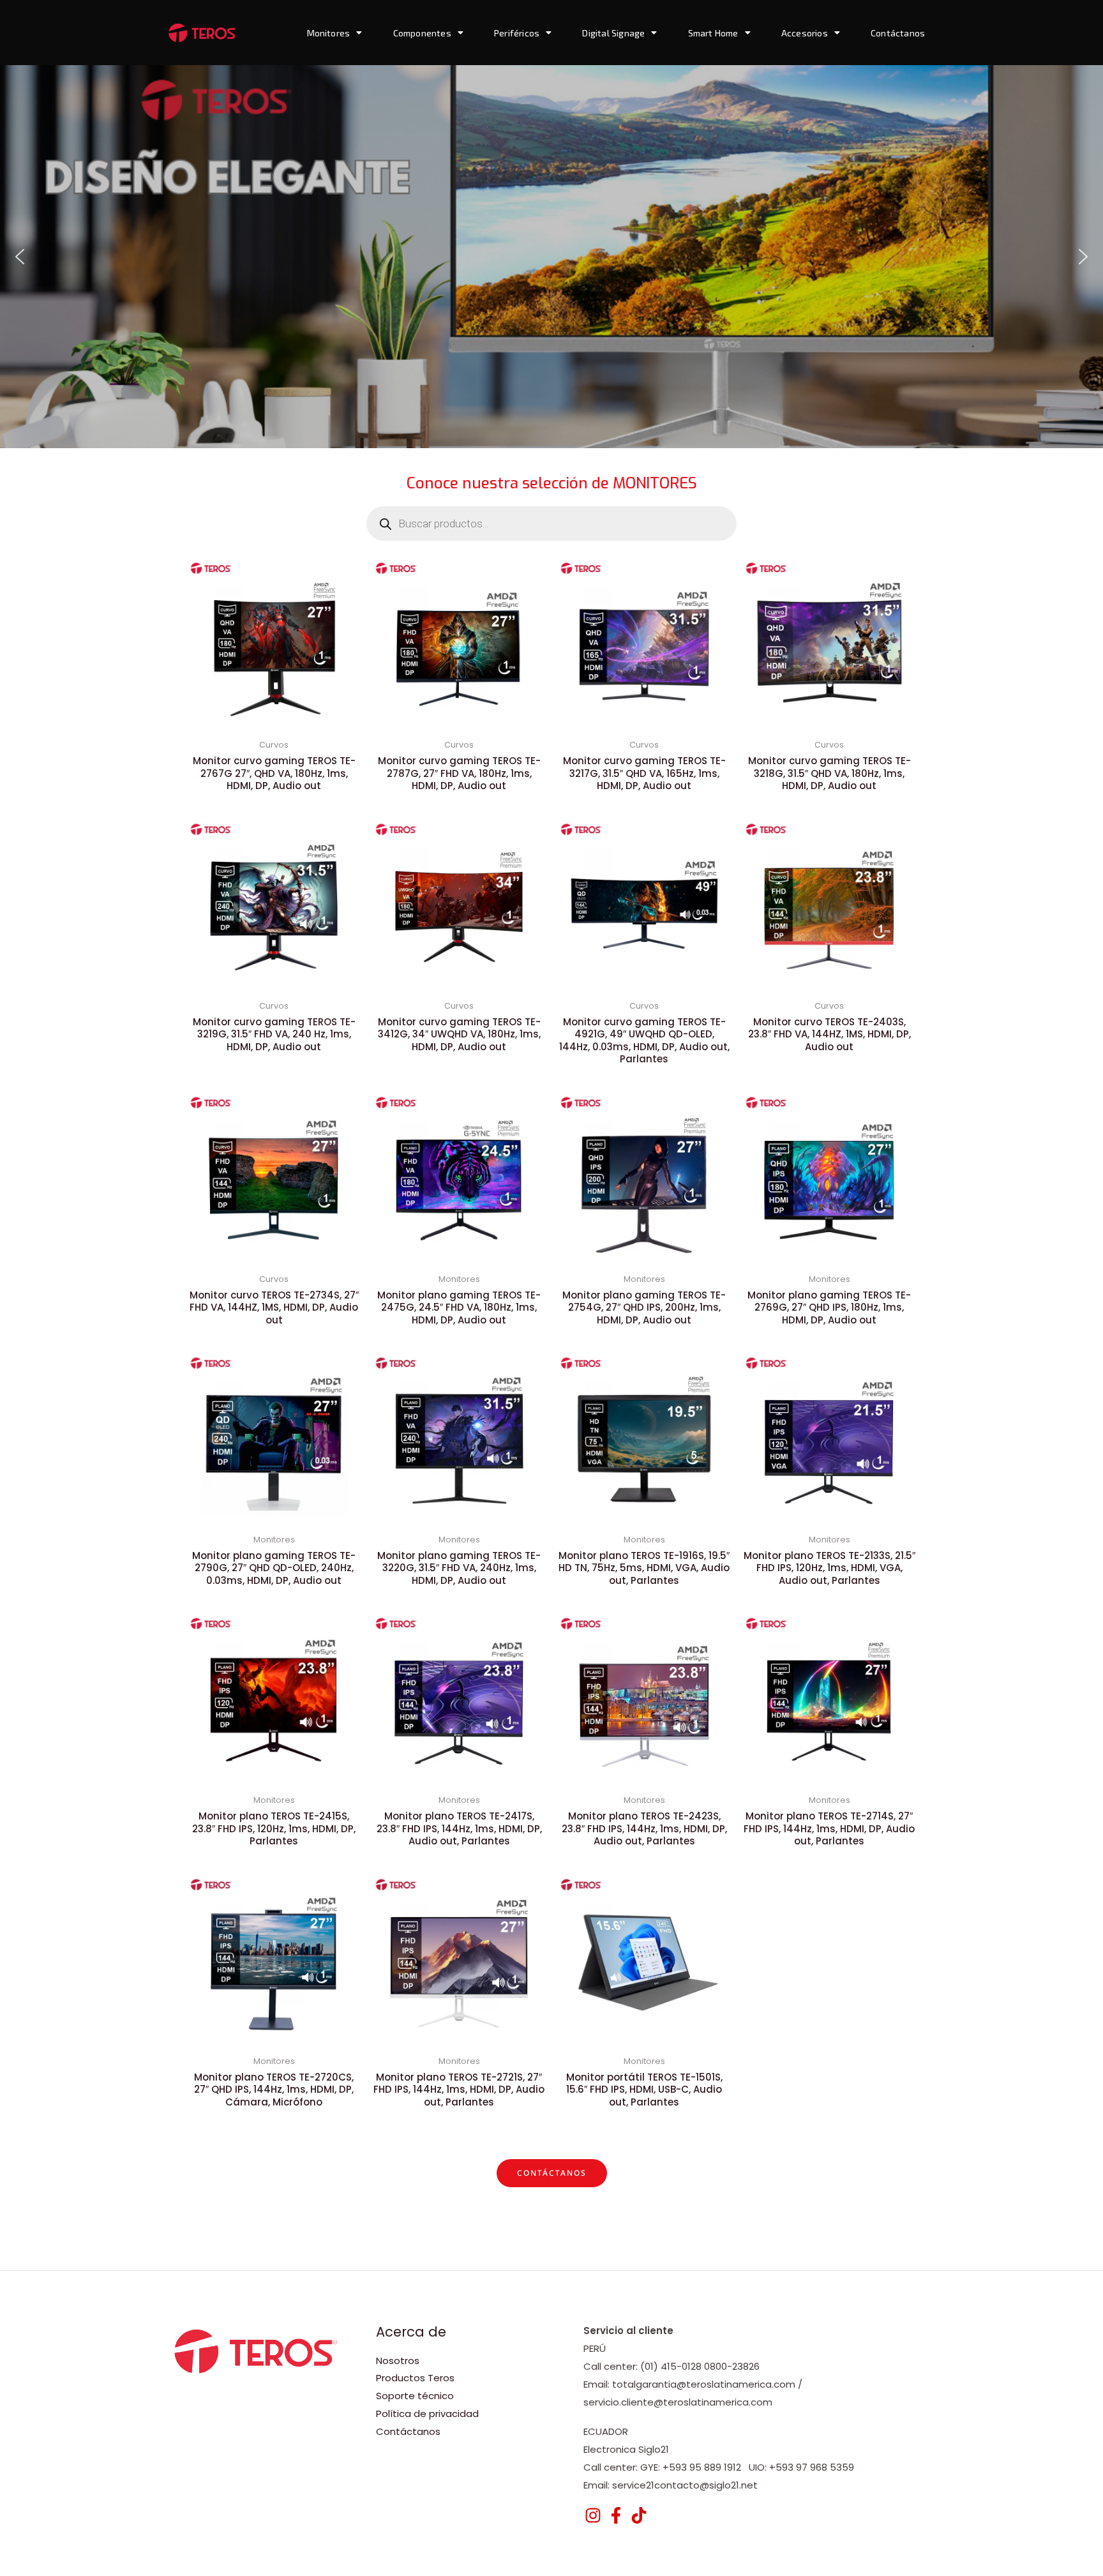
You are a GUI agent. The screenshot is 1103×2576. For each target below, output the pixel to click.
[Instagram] (593, 2515)
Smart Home (713, 33)
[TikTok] (639, 2515)
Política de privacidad (427, 2414)
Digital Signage (613, 33)
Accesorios (805, 33)
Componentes (422, 33)
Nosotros (398, 2361)
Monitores (329, 33)
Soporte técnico (415, 2396)
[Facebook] (616, 2515)
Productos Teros (415, 2378)
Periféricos (517, 33)
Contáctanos (898, 33)
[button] (20, 257)
